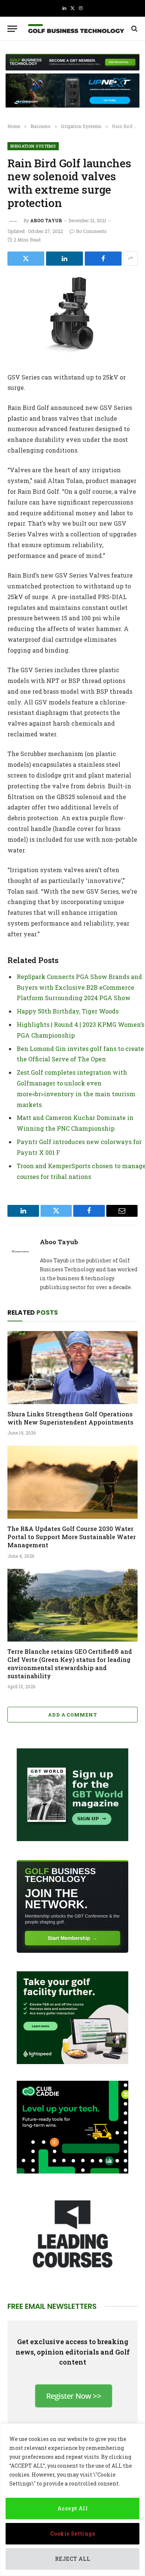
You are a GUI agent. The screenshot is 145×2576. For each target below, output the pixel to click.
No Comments (91, 231)
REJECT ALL (72, 2559)
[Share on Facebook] (103, 259)
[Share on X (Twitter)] (26, 259)
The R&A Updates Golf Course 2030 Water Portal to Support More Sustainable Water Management (72, 1537)
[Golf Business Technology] (76, 29)
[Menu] (12, 29)
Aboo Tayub (46, 220)
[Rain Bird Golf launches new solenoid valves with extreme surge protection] (72, 318)
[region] (72, 2500)
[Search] (134, 29)
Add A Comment (72, 1715)
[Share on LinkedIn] (65, 259)
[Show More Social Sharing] (130, 259)
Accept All (72, 2508)
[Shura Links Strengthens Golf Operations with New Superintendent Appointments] (72, 1368)
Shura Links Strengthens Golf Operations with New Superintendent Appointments (70, 1418)
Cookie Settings (72, 2534)
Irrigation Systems (33, 146)
